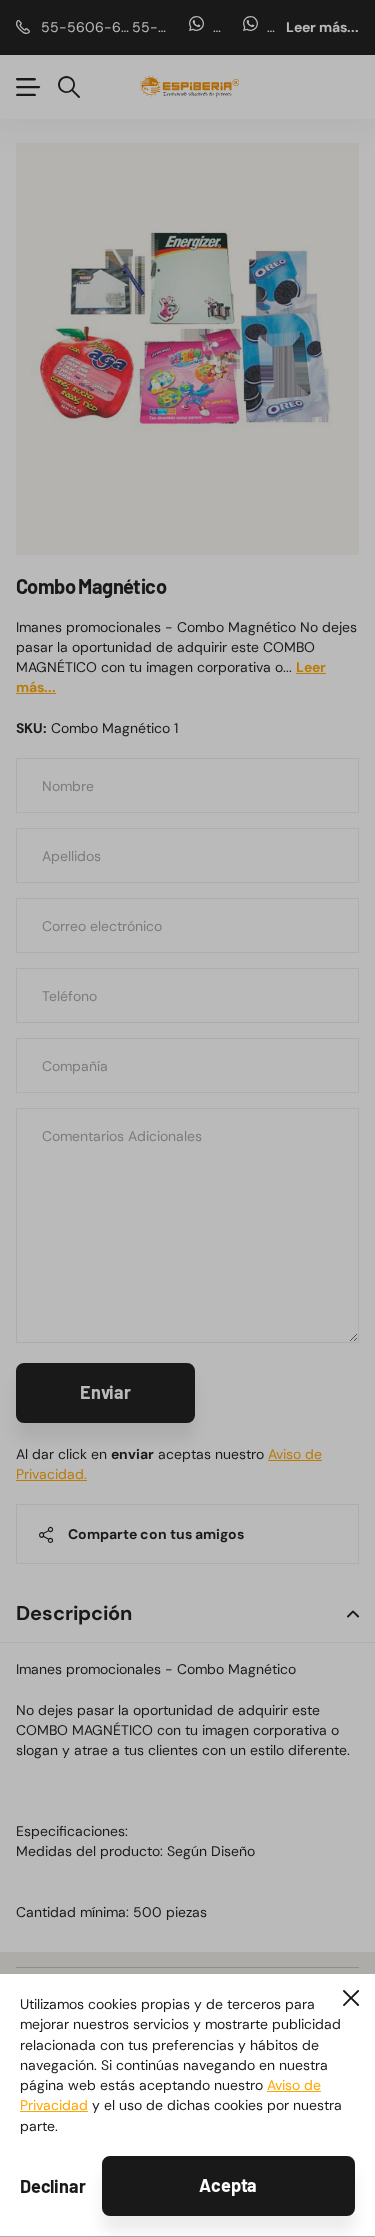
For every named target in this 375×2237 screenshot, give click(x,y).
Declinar (53, 2186)
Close (351, 1998)
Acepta (228, 2185)
